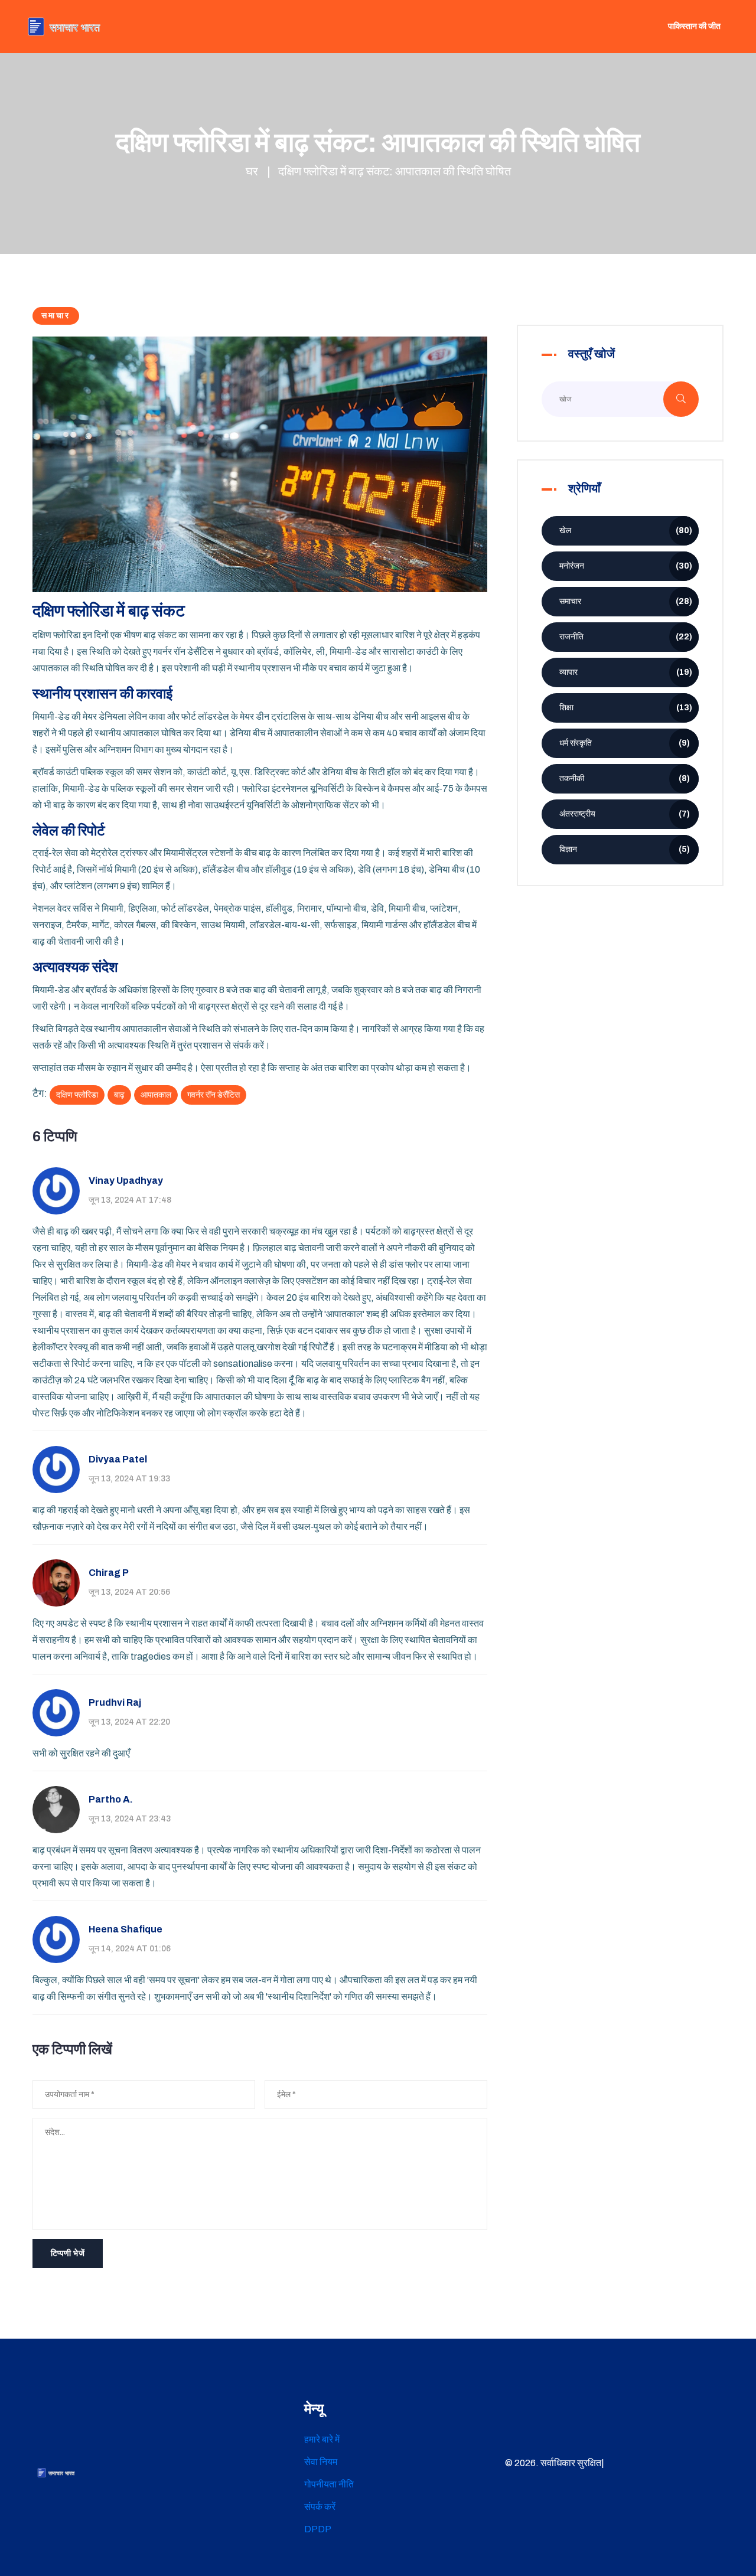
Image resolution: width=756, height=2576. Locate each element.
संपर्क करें (320, 2507)
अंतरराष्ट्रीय (625, 814)
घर (252, 171)
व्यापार (626, 672)
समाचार (56, 316)
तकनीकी (625, 778)
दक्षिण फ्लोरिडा (77, 1095)
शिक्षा (626, 708)
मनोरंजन (626, 566)
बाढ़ (119, 1095)
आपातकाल (156, 1095)
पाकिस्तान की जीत (694, 26)
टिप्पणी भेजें (68, 2253)
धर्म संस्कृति (625, 743)
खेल (626, 530)
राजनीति (626, 637)
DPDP (318, 2529)
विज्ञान (625, 849)
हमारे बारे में (322, 2439)
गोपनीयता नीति (329, 2484)
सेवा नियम (321, 2462)
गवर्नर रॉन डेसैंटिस (214, 1095)
